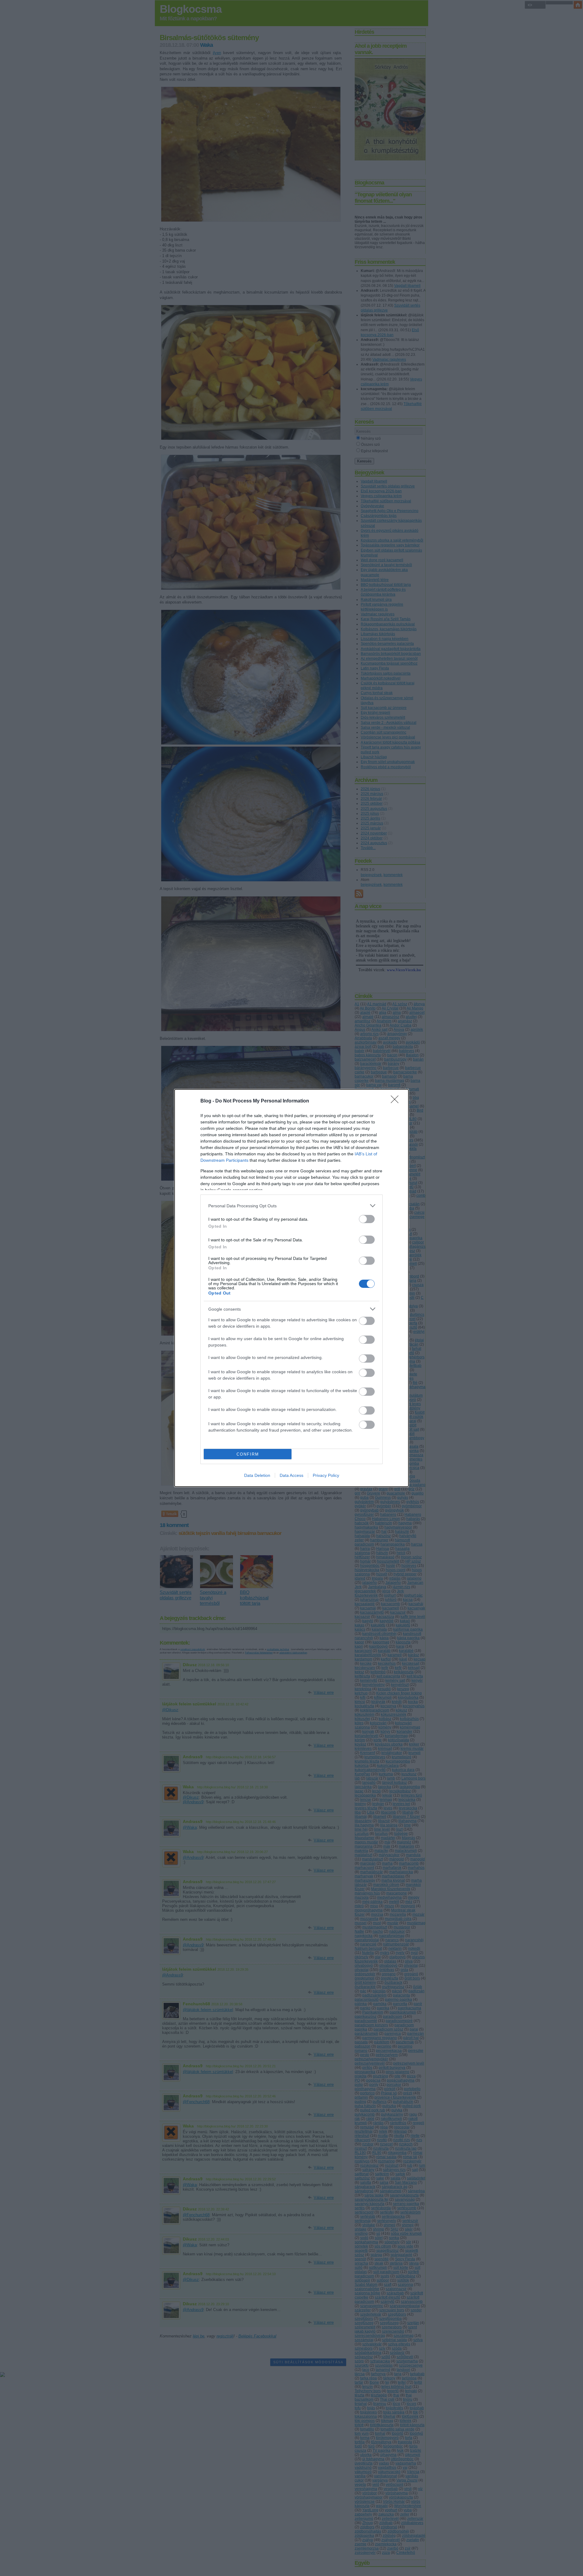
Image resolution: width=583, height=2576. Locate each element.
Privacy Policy (326, 1475)
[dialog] (291, 1288)
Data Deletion (257, 1475)
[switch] (367, 1219)
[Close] (397, 1101)
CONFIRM (248, 1454)
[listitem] (291, 1206)
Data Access (291, 1475)
